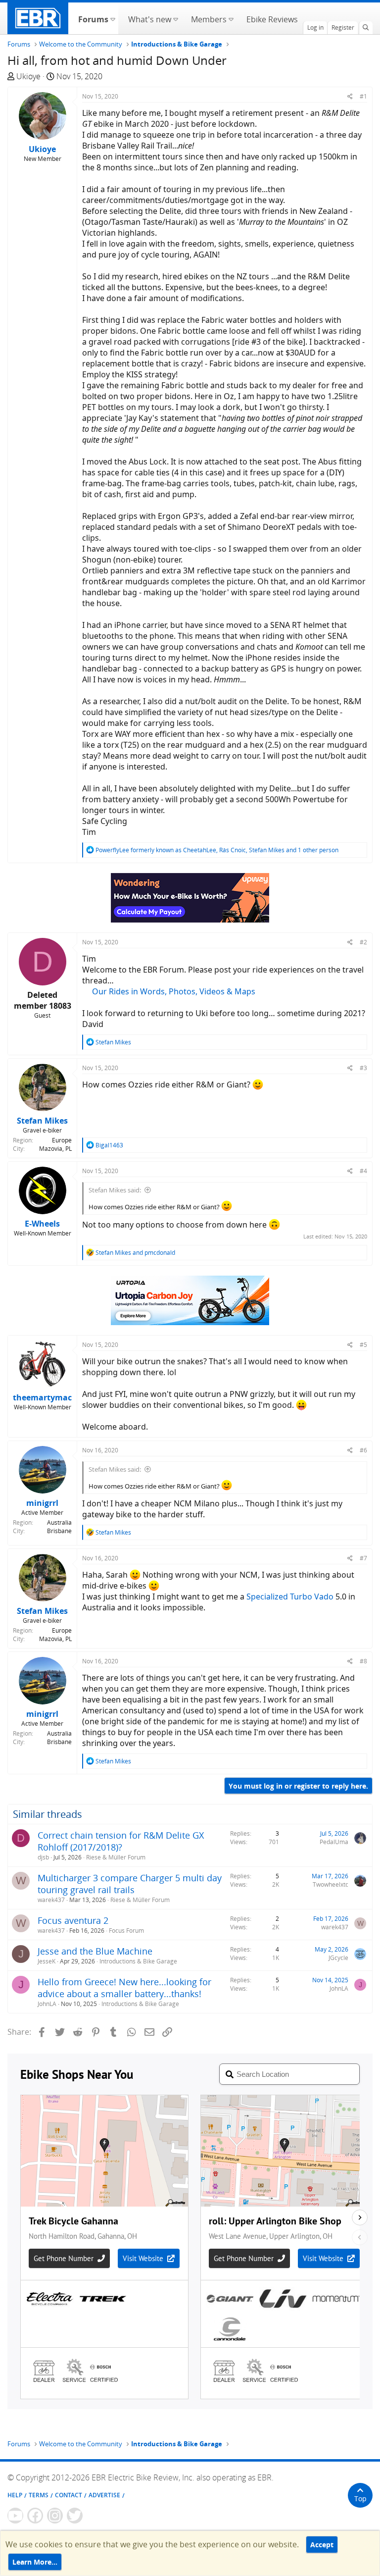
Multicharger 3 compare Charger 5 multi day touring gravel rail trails (130, 1884)
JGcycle (338, 1958)
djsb (43, 1857)
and (135, 1253)
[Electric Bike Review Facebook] (35, 2516)
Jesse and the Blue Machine (95, 1951)
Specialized (267, 1597)
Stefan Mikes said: (115, 1190)
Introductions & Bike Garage (138, 1961)
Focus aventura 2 (73, 1920)
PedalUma (334, 1842)
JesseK (47, 1961)
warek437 (51, 1900)
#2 (363, 942)
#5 (363, 1345)
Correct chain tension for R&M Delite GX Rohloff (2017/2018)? (121, 1841)
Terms (39, 2495)
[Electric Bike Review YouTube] (15, 2516)
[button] (113, 18)
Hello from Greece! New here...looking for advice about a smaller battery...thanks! (124, 1988)
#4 (363, 1171)
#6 (363, 1450)
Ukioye (28, 76)
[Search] (366, 28)
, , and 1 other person (217, 850)
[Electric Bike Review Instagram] (55, 2516)
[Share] (350, 96)
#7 (363, 1558)
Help (15, 2495)
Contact (69, 2495)
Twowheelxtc (331, 1884)
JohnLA (47, 2004)
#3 (363, 1068)
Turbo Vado (312, 1597)
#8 (363, 1661)
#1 (363, 96)
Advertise (104, 2495)
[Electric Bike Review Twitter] (75, 2516)
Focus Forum (126, 1931)
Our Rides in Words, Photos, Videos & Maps (174, 991)
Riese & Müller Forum (116, 1857)
